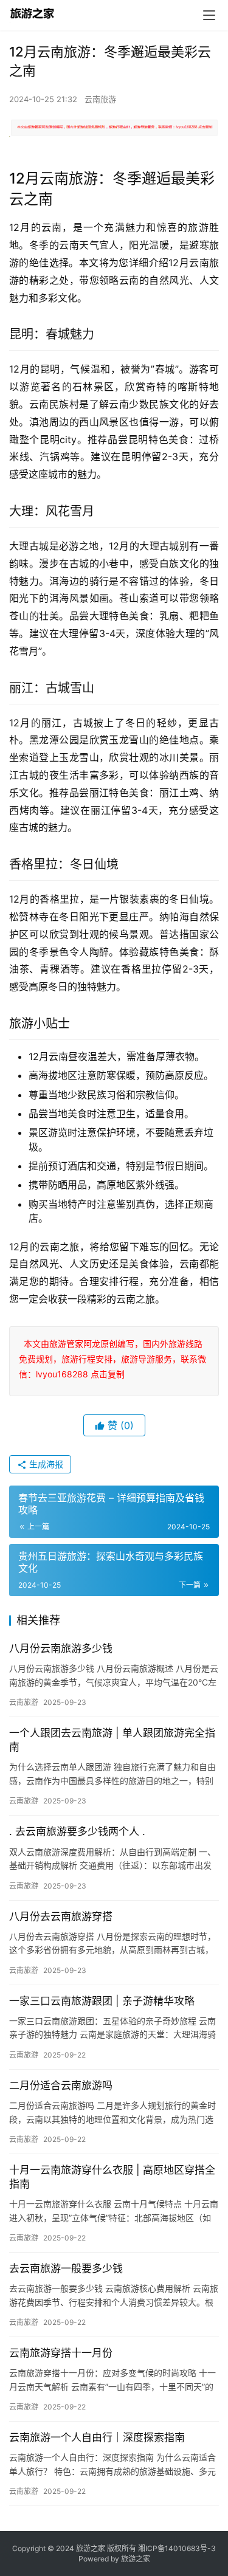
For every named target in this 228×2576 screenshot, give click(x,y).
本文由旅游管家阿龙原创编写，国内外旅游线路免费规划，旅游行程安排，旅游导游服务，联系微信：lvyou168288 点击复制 (112, 1359)
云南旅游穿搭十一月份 (61, 2353)
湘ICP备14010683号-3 (177, 2548)
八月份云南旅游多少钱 (61, 1648)
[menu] (209, 15)
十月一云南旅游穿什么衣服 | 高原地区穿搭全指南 (112, 2177)
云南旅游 (100, 99)
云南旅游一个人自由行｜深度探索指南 (97, 2437)
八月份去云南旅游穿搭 (61, 1917)
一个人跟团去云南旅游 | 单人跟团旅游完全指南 (112, 1740)
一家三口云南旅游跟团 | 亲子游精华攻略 (102, 2001)
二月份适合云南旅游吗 (61, 2085)
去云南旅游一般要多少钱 (66, 2268)
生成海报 (45, 1464)
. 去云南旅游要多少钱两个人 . (77, 1831)
